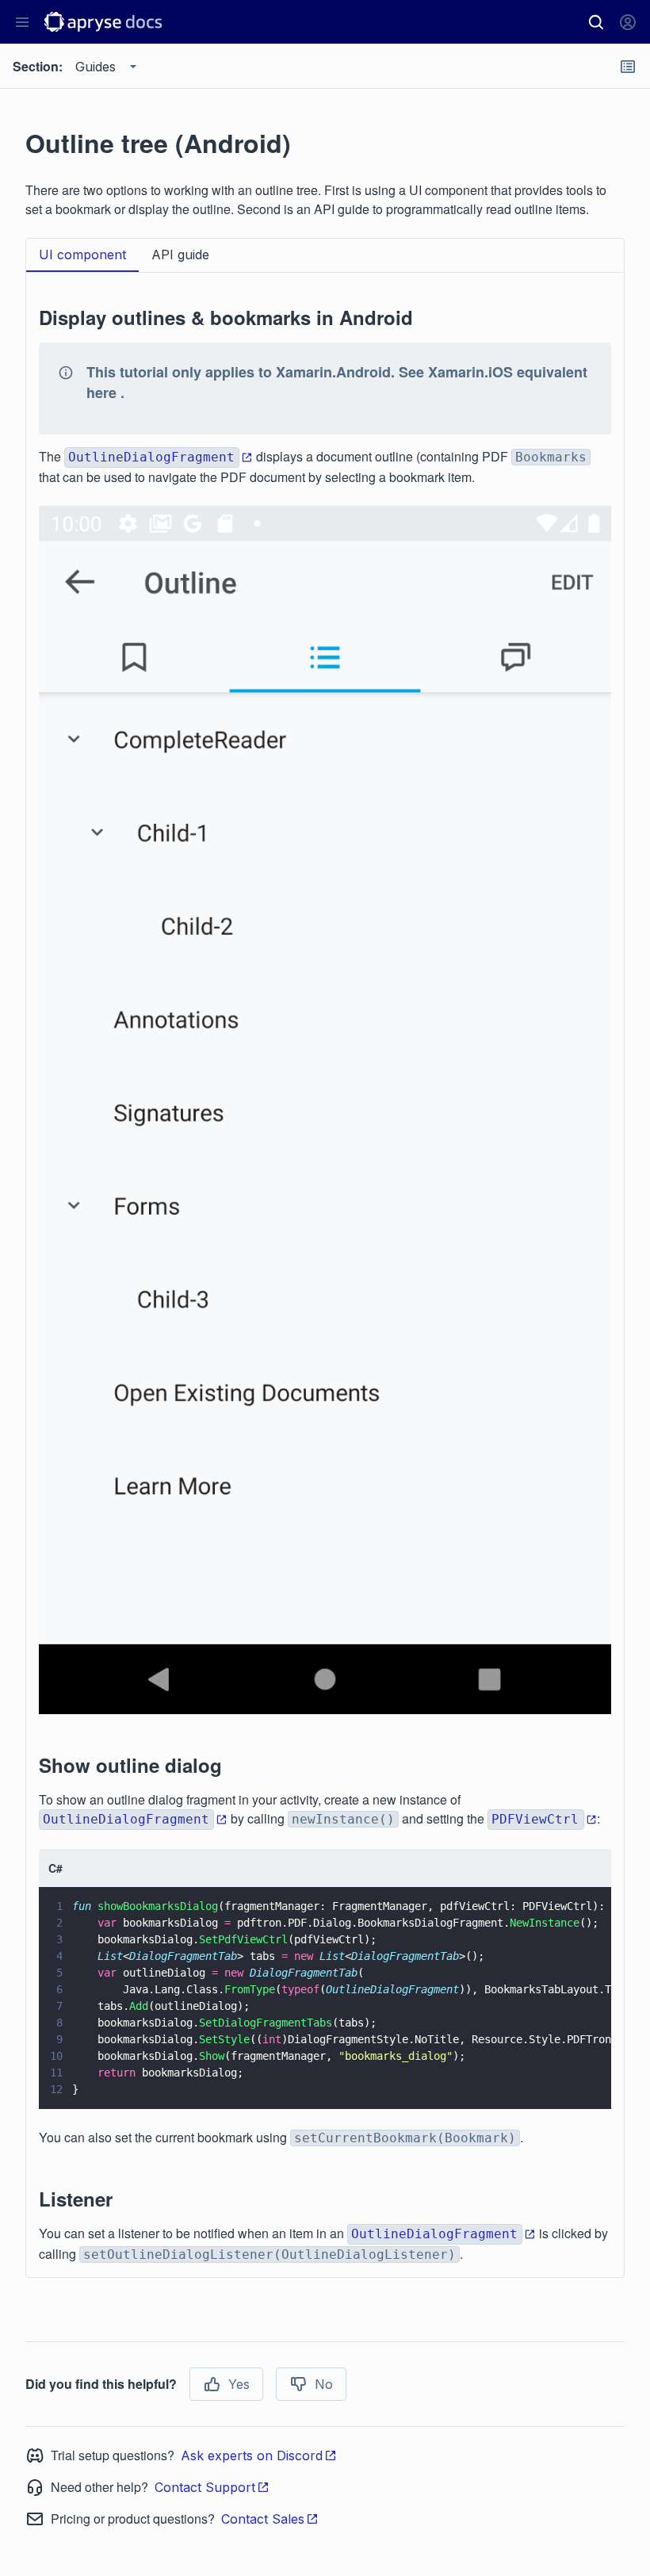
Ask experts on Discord (252, 2455)
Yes (239, 2384)
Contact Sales (263, 2519)
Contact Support (205, 2487)
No (324, 2384)
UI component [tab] (82, 255)
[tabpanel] (325, 1275)
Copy (576, 2082)
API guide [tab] (180, 255)
